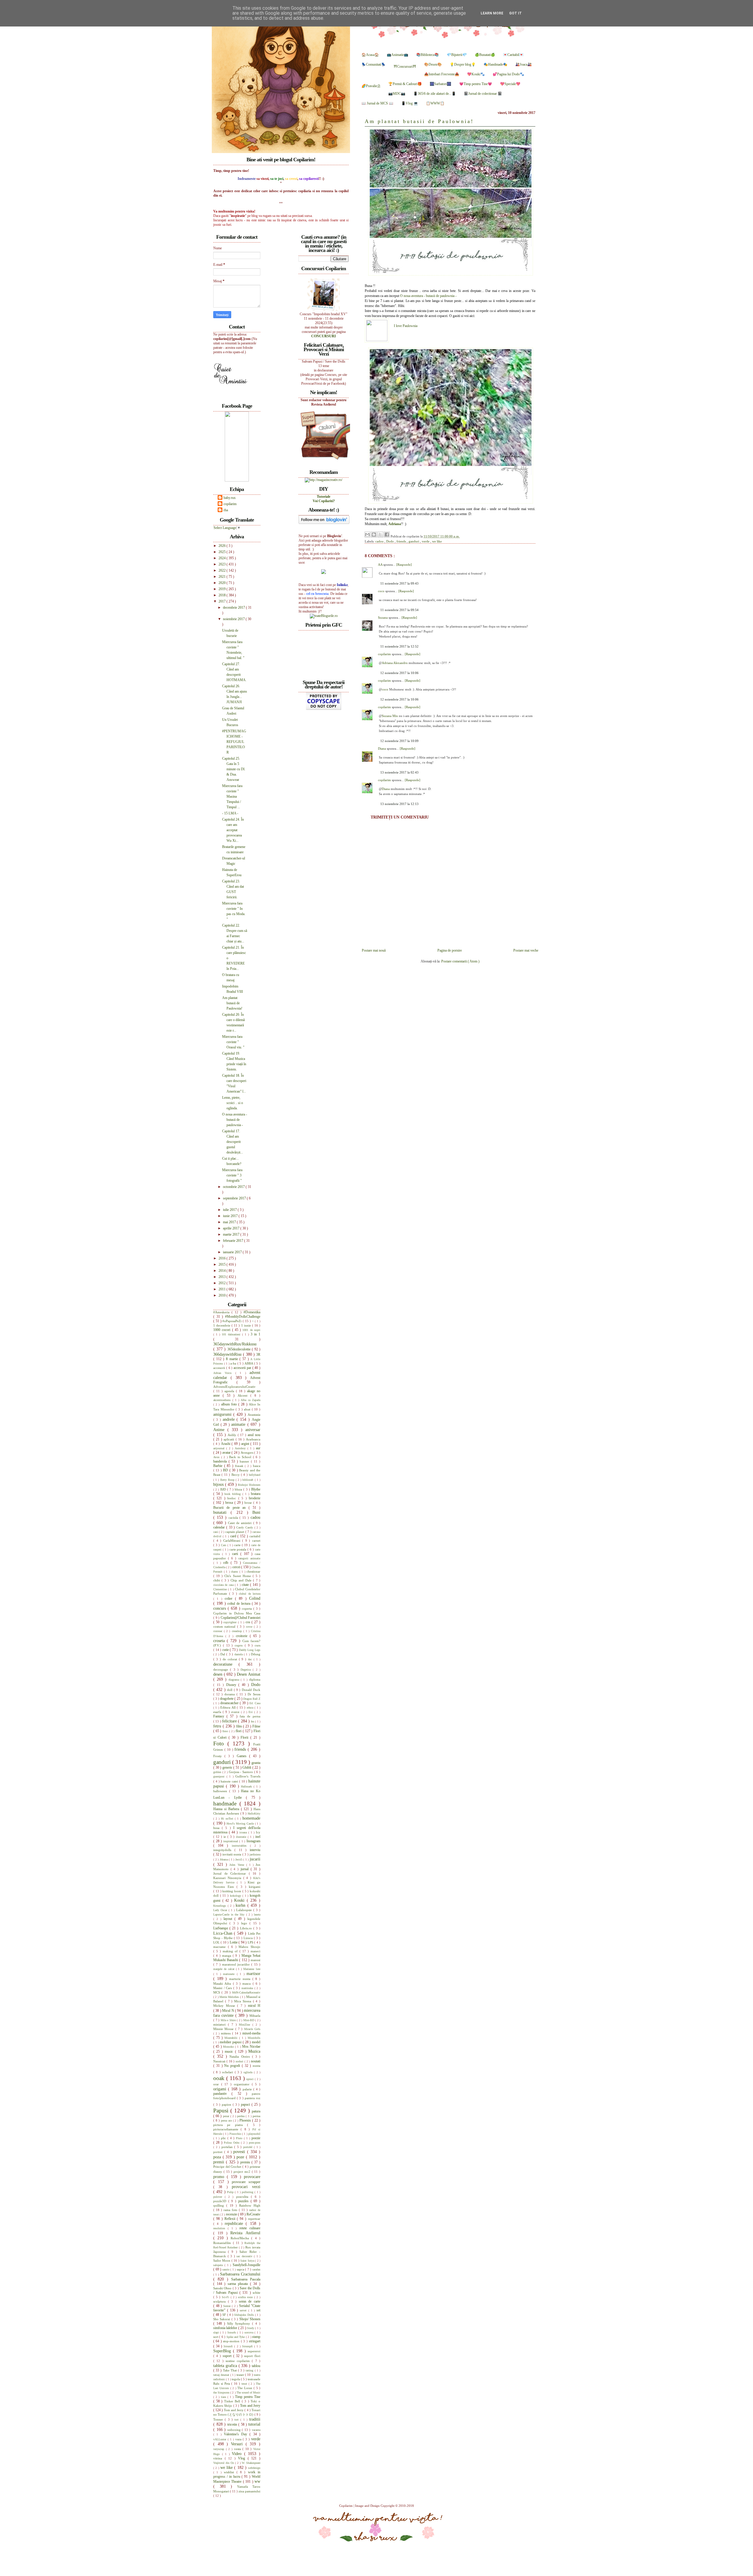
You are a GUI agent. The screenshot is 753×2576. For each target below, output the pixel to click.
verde (426, 541)
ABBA (249, 1363)
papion (227, 2104)
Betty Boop (228, 1480)
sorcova (249, 2332)
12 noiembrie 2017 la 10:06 (399, 673)
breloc (233, 1498)
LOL (217, 1942)
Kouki (240, 1900)
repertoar (254, 2219)
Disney (232, 1685)
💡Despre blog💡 (463, 64)
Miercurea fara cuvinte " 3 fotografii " (232, 1175)
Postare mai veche (526, 950)
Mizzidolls (254, 2038)
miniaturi (221, 2024)
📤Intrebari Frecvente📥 (442, 74)
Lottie (234, 1942)
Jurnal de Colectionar (231, 1873)
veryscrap (220, 2449)
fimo (226, 1731)
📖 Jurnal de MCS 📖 (377, 103)
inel (258, 1837)
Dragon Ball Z (252, 1699)
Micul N (229, 2011)
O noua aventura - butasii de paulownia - (428, 296)
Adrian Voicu (224, 1373)
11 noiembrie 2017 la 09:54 (399, 610)
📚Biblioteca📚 (428, 55)
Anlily (233, 1435)
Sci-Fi (226, 2297)
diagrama (235, 1680)
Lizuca (249, 1938)
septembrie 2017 (235, 1198)
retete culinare (250, 2228)
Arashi (226, 1444)
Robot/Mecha (241, 2238)
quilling (220, 2205)
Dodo (390, 541)
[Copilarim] (237, 480)
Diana (382, 748)
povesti (240, 2152)
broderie (255, 1498)
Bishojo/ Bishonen (249, 1485)
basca (257, 1466)
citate (246, 1585)
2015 (223, 1264)
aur (258, 1448)
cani (216, 1532)
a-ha (234, 1363)
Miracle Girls (252, 2029)
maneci (255, 1951)
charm (235, 1572)
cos (249, 1622)
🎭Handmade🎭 (495, 64)
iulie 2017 (230, 1210)
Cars (224, 1545)
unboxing (235, 2430)
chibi (217, 1580)
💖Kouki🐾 (476, 74)
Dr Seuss (254, 1694)
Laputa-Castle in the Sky (230, 1914)
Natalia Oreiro (241, 2057)
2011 (223, 1289)
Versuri (238, 2444)
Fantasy (220, 1716)
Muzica (254, 2051)
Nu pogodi (233, 2066)
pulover (219, 2197)
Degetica (247, 1670)
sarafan (256, 2269)
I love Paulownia (406, 326)
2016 (223, 1258)
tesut (245, 2384)
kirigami (255, 1887)
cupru (240, 1645)
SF (225, 2315)
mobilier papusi (231, 2042)
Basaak (240, 1466)
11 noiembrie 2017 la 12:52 (399, 646)
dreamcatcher (230, 1703)
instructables (241, 1846)
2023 (223, 564)
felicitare (230, 1721)
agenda (230, 1391)
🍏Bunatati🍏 (485, 55)
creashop (238, 1631)
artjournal (220, 1448)
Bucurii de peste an (231, 1508)
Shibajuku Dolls (244, 2315)
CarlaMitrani (233, 1541)
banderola (221, 1461)
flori (239, 1731)
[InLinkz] (324, 571)
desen (219, 1674)
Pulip (231, 2192)
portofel (249, 2147)
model (256, 2042)
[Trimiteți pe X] (380, 535)
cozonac (219, 1631)
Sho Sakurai (222, 2319)
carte (238, 1545)
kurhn (241, 1905)
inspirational (231, 1841)
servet (244, 2310)
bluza (239, 1489)
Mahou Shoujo (249, 1947)
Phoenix (246, 2120)
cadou (380, 541)
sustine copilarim (239, 2361)
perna (256, 2116)
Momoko (229, 2047)
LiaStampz (221, 1928)
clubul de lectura (250, 1594)
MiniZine (246, 2025)
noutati (256, 2061)
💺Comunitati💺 (374, 64)
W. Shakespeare (251, 2463)
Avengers (248, 1453)
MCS (217, 1992)
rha (226, 510)
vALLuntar (220, 2439)
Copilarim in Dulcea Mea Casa (237, 1613)
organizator (243, 2084)
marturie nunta (241, 1979)
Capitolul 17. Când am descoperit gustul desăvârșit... (233, 1142)
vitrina (219, 2458)
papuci (246, 2104)
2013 (223, 1277)
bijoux (219, 1484)
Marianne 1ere (252, 1969)
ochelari (228, 2072)
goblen (218, 1772)
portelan (228, 2147)
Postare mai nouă (374, 950)
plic (224, 2138)
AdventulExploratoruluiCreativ (234, 1387)
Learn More (492, 13)
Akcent (244, 1395)
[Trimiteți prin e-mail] (367, 535)
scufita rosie (246, 2297)
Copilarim (346, 2506)
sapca (241, 2269)
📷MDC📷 (397, 94)
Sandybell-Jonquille (246, 2265)
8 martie (233, 1359)
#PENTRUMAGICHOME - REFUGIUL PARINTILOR (234, 742)
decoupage (222, 1669)
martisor (253, 1974)
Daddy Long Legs (250, 1650)
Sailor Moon (222, 2260)
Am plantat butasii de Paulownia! (419, 121)
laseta (257, 1914)
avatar (227, 1453)
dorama (230, 1694)
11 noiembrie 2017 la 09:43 (399, 583)
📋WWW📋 (435, 103)
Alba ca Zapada (250, 1400)
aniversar (253, 1430)
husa (218, 1828)
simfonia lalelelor (226, 2328)
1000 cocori (223, 1330)
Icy (258, 1832)
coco (382, 591)
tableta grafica (226, 2366)
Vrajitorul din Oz (224, 2463)
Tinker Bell (233, 2401)
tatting (250, 2370)
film (240, 1726)
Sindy (251, 2328)
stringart (255, 2341)
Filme (256, 1726)
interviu (255, 1850)
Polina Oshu (232, 2143)
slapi (217, 2332)
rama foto (231, 2210)
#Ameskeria (222, 1312)
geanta (256, 1763)
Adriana (395, 524)
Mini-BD (249, 2020)
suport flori (252, 2356)
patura (256, 2111)
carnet (256, 1541)
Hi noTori (228, 1819)
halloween (221, 1791)
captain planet (235, 1532)
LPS (251, 1942)
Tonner (219, 2419)
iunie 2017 (231, 1216)
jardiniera (255, 1854)
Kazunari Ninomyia (228, 1878)
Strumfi (229, 2346)
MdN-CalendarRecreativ (246, 1992)
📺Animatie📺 (398, 55)
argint (246, 1444)
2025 (223, 552)
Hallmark (247, 1786)
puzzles (244, 2201)
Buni (256, 1512)
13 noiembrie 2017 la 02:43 (399, 772)
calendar (220, 1527)
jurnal (246, 1869)
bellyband (255, 1475)
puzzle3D (221, 2201)
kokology (236, 1896)
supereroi (254, 2351)
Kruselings (220, 1906)
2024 (223, 558)
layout (229, 1919)
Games (243, 1756)
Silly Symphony (240, 2323)
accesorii (220, 1368)
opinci (250, 2079)
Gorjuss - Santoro (241, 1772)
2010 (223, 1295)
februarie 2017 (234, 1241)
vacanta (256, 2430)
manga (227, 1956)
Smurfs (232, 2332)
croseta (220, 1641)
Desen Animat (249, 1674)
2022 (223, 570)
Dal (223, 1654)
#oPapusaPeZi (233, 1321)
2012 (223, 1283)
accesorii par (243, 1368)
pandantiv (222, 2094)
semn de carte (250, 2301)
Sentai (228, 2306)
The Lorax (245, 2388)
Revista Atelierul (245, 2233)
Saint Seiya (248, 2261)
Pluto (240, 2138)
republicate (235, 2223)
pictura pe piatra (230, 2125)
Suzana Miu (390, 716)
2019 (223, 589)
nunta (256, 2066)
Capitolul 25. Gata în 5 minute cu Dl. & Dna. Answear (234, 769)
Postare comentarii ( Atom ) (460, 961)
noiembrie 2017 (234, 619)
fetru (218, 1726)
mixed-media (251, 2033)
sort (216, 2337)
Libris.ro (247, 1928)
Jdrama (224, 1859)
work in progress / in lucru (237, 2474)
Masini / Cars (223, 1988)
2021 (223, 577)
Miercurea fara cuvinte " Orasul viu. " (233, 1042)
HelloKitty (254, 1814)
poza (218, 2157)
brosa (230, 1503)
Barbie (219, 1466)
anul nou (254, 1435)
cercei (237, 1567)
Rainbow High (250, 2205)
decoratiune (226, 1664)
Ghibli (247, 1767)
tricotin (233, 2424)
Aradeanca (253, 1439)
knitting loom (232, 1891)
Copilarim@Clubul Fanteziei (241, 1618)
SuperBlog (223, 2351)
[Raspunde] (404, 565)
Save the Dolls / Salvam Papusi (237, 2290)
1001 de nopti (251, 1330)
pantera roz (253, 2098)
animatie (239, 1424)
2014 (223, 1271)
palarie (248, 2089)
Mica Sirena (244, 2001)
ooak (220, 2078)
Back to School (241, 1457)
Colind (255, 1598)
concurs (220, 1608)
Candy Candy (245, 1527)
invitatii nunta (232, 1854)
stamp (256, 2337)
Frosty (219, 1756)
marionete (230, 1974)
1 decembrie (222, 1325)
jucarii (255, 1859)
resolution (220, 2228)
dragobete (227, 1699)
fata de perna (250, 1716)
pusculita (244, 2197)
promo (220, 2177)
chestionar (253, 1571)
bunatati (222, 1512)
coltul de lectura (239, 1604)
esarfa (218, 1712)
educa (251, 1708)
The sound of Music (248, 2392)
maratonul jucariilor (237, 1964)
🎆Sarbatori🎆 (440, 84)
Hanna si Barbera (227, 1809)
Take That (230, 2370)
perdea (241, 2116)
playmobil (254, 2134)
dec (251, 1659)
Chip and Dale (242, 1580)
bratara (256, 1494)
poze (241, 2157)
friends (402, 541)
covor (250, 1627)
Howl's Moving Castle (241, 1824)
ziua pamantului (249, 2491)
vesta (238, 2449)
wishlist (230, 2472)
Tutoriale (324, 497)
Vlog (243, 2458)
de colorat (231, 1659)
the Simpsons (222, 2392)
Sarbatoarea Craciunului (240, 2274)
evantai (236, 1712)
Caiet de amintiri (241, 1523)
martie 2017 (232, 1234)
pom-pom (255, 2143)
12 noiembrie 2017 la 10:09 (399, 741)
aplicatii (230, 1439)
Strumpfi (248, 2346)
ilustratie (242, 1837)
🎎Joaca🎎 (524, 64)
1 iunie (247, 1325)
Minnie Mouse (224, 2029)
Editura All (229, 1707)
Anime (220, 1430)
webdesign (254, 2468)
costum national (225, 1626)
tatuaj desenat (222, 2375)
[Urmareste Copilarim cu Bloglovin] (324, 523)
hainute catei (230, 1781)
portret (219, 2152)
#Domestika (252, 1312)
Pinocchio (236, 2134)
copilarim (385, 654)
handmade (226, 1804)
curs (258, 1645)
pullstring (248, 2192)
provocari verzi (246, 2187)
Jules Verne (238, 1865)
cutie (226, 1650)
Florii (245, 1737)
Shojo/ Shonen (250, 2319)
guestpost (220, 1776)
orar (217, 2084)
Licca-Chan (224, 1933)
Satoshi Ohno (223, 2288)
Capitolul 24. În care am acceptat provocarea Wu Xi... (233, 830)
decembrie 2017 (234, 608)
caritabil (255, 1536)
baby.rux (230, 498)
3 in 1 (255, 1334)
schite (256, 2293)
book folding (233, 1494)
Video (238, 2454)
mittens (226, 2033)
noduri (240, 2061)
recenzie (232, 2214)
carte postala (239, 1549)
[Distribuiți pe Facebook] (387, 535)
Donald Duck (251, 1690)
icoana (244, 1832)
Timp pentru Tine (248, 2397)
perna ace (227, 2121)
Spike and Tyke (236, 2337)
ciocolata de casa (224, 1585)
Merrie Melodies (230, 1997)
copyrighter (231, 1622)
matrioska (248, 1988)
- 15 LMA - (230, 813)
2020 (223, 583)
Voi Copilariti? (324, 501)
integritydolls (224, 1850)
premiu (246, 2162)
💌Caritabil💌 (513, 55)
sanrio (226, 2269)
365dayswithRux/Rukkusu (235, 1344)
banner (245, 1461)
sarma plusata (239, 2284)
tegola (236, 2379)
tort (237, 2420)
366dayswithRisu (228, 1354)
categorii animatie (249, 1558)
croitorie (243, 1636)
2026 (223, 546)
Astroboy (241, 1448)
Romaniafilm (223, 2243)
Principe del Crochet (228, 2167)
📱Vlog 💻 (410, 103)
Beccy (236, 1475)
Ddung (256, 1654)
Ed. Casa (255, 1703)
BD (226, 1470)
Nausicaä (220, 2061)
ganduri (414, 541)
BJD (224, 1489)
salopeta (219, 2265)
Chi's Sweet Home (238, 1576)
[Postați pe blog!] (374, 535)
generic (228, 1767)
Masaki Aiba (223, 1984)
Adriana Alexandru (395, 663)
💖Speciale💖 (510, 84)
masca (247, 1984)
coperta (248, 1609)
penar (227, 2116)
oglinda (249, 2072)
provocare (252, 2177)
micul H (254, 2006)
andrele (230, 1419)
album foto (230, 1404)
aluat (248, 1409)
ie (225, 1837)
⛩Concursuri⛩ (405, 67)
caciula (234, 1518)
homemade (251, 1818)
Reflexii (231, 2219)
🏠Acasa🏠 (370, 55)
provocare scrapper (246, 2182)
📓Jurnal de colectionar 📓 (483, 94)
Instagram (253, 1841)
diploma (255, 1679)
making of (231, 1951)
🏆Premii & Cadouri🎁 (405, 84)
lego (245, 1923)
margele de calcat (225, 1969)
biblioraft (248, 1480)
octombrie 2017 (234, 1187)
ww (257, 2481)
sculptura (221, 2301)
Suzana (383, 618)
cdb (227, 1563)
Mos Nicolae (251, 2046)
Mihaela (255, 2016)
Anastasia (254, 1415)
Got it (515, 13)
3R (258, 1355)
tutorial (254, 2424)
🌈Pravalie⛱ (371, 86)
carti (236, 1554)
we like (437, 541)
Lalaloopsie (245, 1910)
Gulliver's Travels (248, 1776)
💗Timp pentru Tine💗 (476, 84)
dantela (239, 1654)
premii (220, 2162)
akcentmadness (223, 1400)
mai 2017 (230, 1222)
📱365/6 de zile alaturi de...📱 (435, 94)
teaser (241, 2375)
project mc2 (243, 2172)
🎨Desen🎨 (433, 64)
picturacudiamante (227, 2129)
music (230, 2051)
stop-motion (232, 2341)
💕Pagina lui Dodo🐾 (508, 74)
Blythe (256, 1489)
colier (230, 1599)
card (234, 1536)
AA (381, 565)
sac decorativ (245, 2256)
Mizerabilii (232, 2038)
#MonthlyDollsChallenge (243, 1317)
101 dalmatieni (232, 1334)
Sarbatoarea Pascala (246, 2279)
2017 (223, 601)
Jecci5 (239, 1859)
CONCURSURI (324, 336)
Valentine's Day (237, 2434)
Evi (251, 1712)
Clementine (221, 1589)
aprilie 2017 (232, 1228)
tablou (256, 2366)
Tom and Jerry (250, 2406)
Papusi (222, 2111)
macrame (221, 1947)
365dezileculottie (240, 1349)
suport (228, 2356)
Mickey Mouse (225, 2006)
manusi (255, 1960)
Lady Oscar (221, 1910)
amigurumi (223, 1414)
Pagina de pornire (450, 950)
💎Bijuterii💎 (457, 55)
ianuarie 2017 (233, 1252)
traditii (255, 2419)
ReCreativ (253, 2214)
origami (221, 2089)
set (258, 2310)
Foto (220, 1743)
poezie (256, 2138)
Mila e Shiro (229, 2020)
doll (230, 1690)
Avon (217, 1457)
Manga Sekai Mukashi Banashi (237, 1958)
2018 (223, 595)
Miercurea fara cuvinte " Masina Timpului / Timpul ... (232, 796)
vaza (239, 2439)
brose (249, 1503)
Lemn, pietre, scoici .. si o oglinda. (233, 1103)
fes (253, 1721)
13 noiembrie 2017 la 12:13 (399, 804)
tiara (224, 2397)
